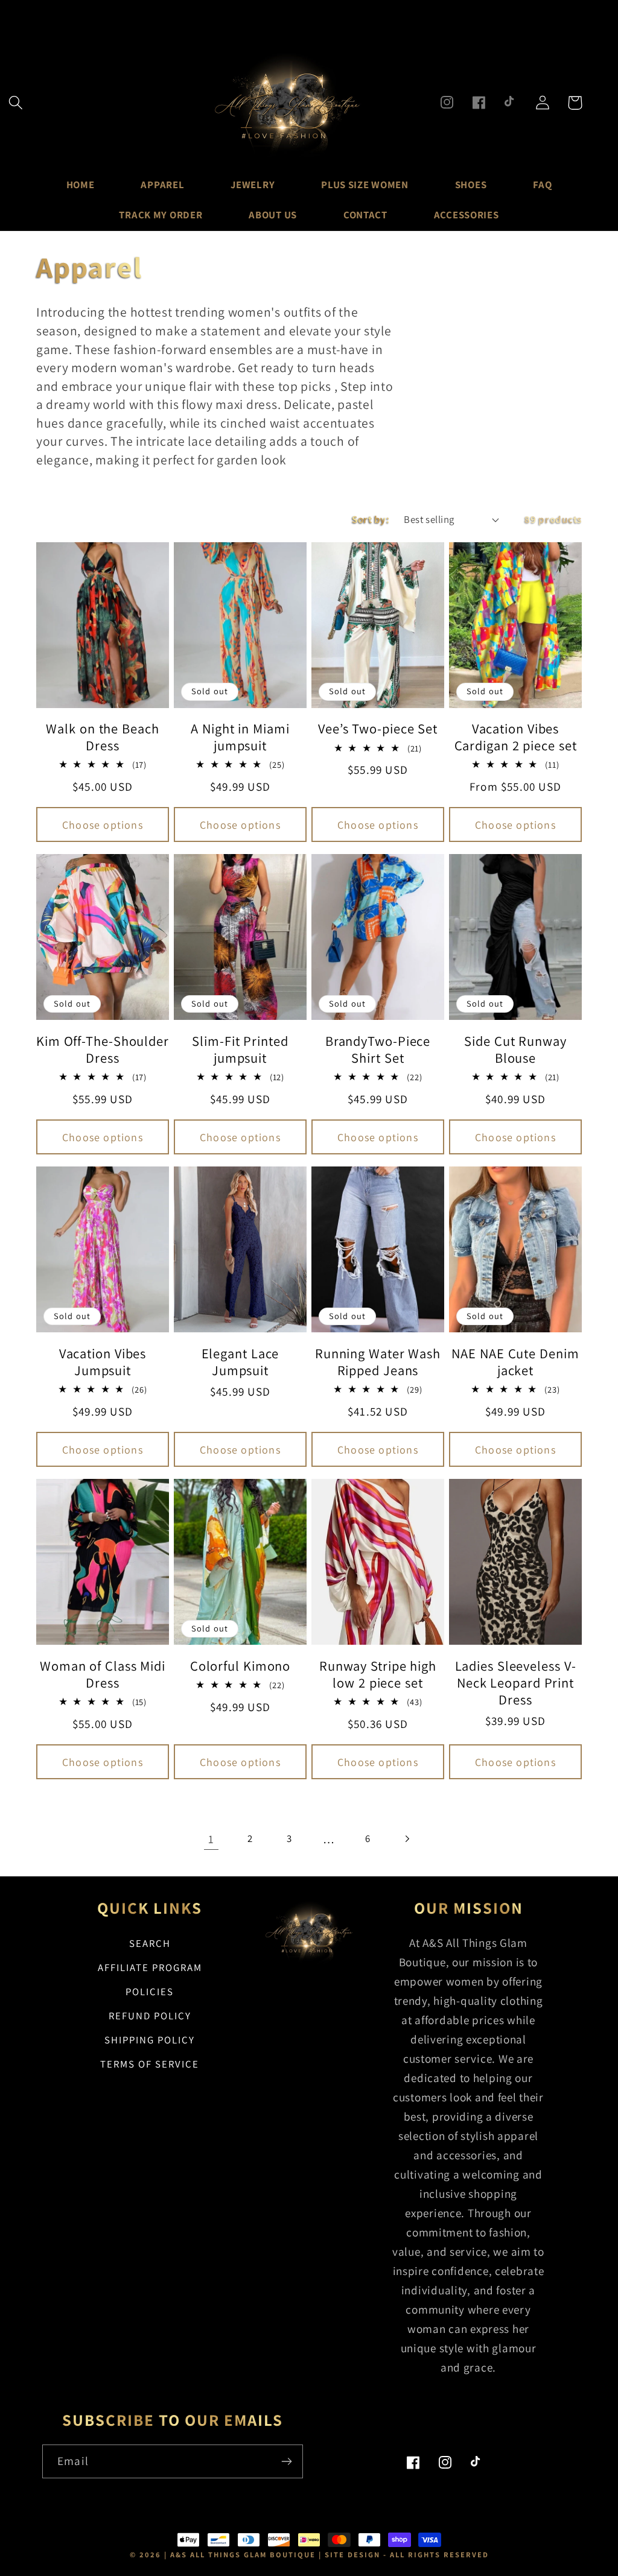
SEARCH (150, 1943)
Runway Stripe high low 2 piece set (378, 1674)
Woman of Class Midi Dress (103, 1674)
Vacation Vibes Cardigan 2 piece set (516, 737)
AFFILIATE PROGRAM (150, 1967)
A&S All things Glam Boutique (243, 2555)
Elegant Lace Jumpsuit (241, 1362)
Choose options (103, 825)
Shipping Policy (150, 2040)
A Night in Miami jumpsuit (240, 737)
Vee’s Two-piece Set (378, 729)
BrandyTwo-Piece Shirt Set (378, 1049)
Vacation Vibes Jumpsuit (103, 1362)
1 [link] (211, 1839)
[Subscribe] (286, 2461)
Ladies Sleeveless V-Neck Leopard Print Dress (516, 1683)
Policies (150, 1992)
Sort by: (371, 519)
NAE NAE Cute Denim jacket (515, 1362)
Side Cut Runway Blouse (515, 1049)
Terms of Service (150, 2064)
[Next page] (407, 1839)
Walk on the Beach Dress (102, 737)
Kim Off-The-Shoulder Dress (103, 1049)
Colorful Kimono (241, 1666)
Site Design (352, 2555)
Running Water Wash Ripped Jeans (378, 1362)
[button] (16, 103)
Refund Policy (150, 2016)
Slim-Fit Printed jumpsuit (240, 1049)
